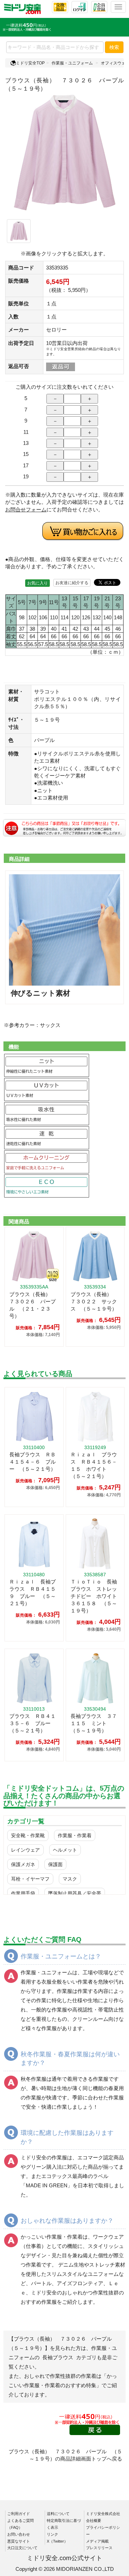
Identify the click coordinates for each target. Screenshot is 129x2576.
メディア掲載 (97, 2541)
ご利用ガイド (19, 2514)
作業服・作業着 (75, 1835)
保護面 (55, 1864)
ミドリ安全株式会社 (103, 2514)
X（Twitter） (57, 2541)
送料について (58, 2514)
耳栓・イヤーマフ (30, 1879)
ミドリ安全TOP (30, 63)
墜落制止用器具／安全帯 (75, 1893)
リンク (52, 2534)
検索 (114, 47)
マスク (70, 1879)
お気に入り (37, 583)
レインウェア (25, 1850)
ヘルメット (65, 1850)
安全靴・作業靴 (28, 1835)
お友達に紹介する (72, 583)
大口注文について (22, 2548)
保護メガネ (23, 1864)
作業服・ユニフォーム (72, 63)
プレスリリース (99, 2548)
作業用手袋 (23, 1893)
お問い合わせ (19, 2534)
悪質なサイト (19, 2541)
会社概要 (94, 2521)
